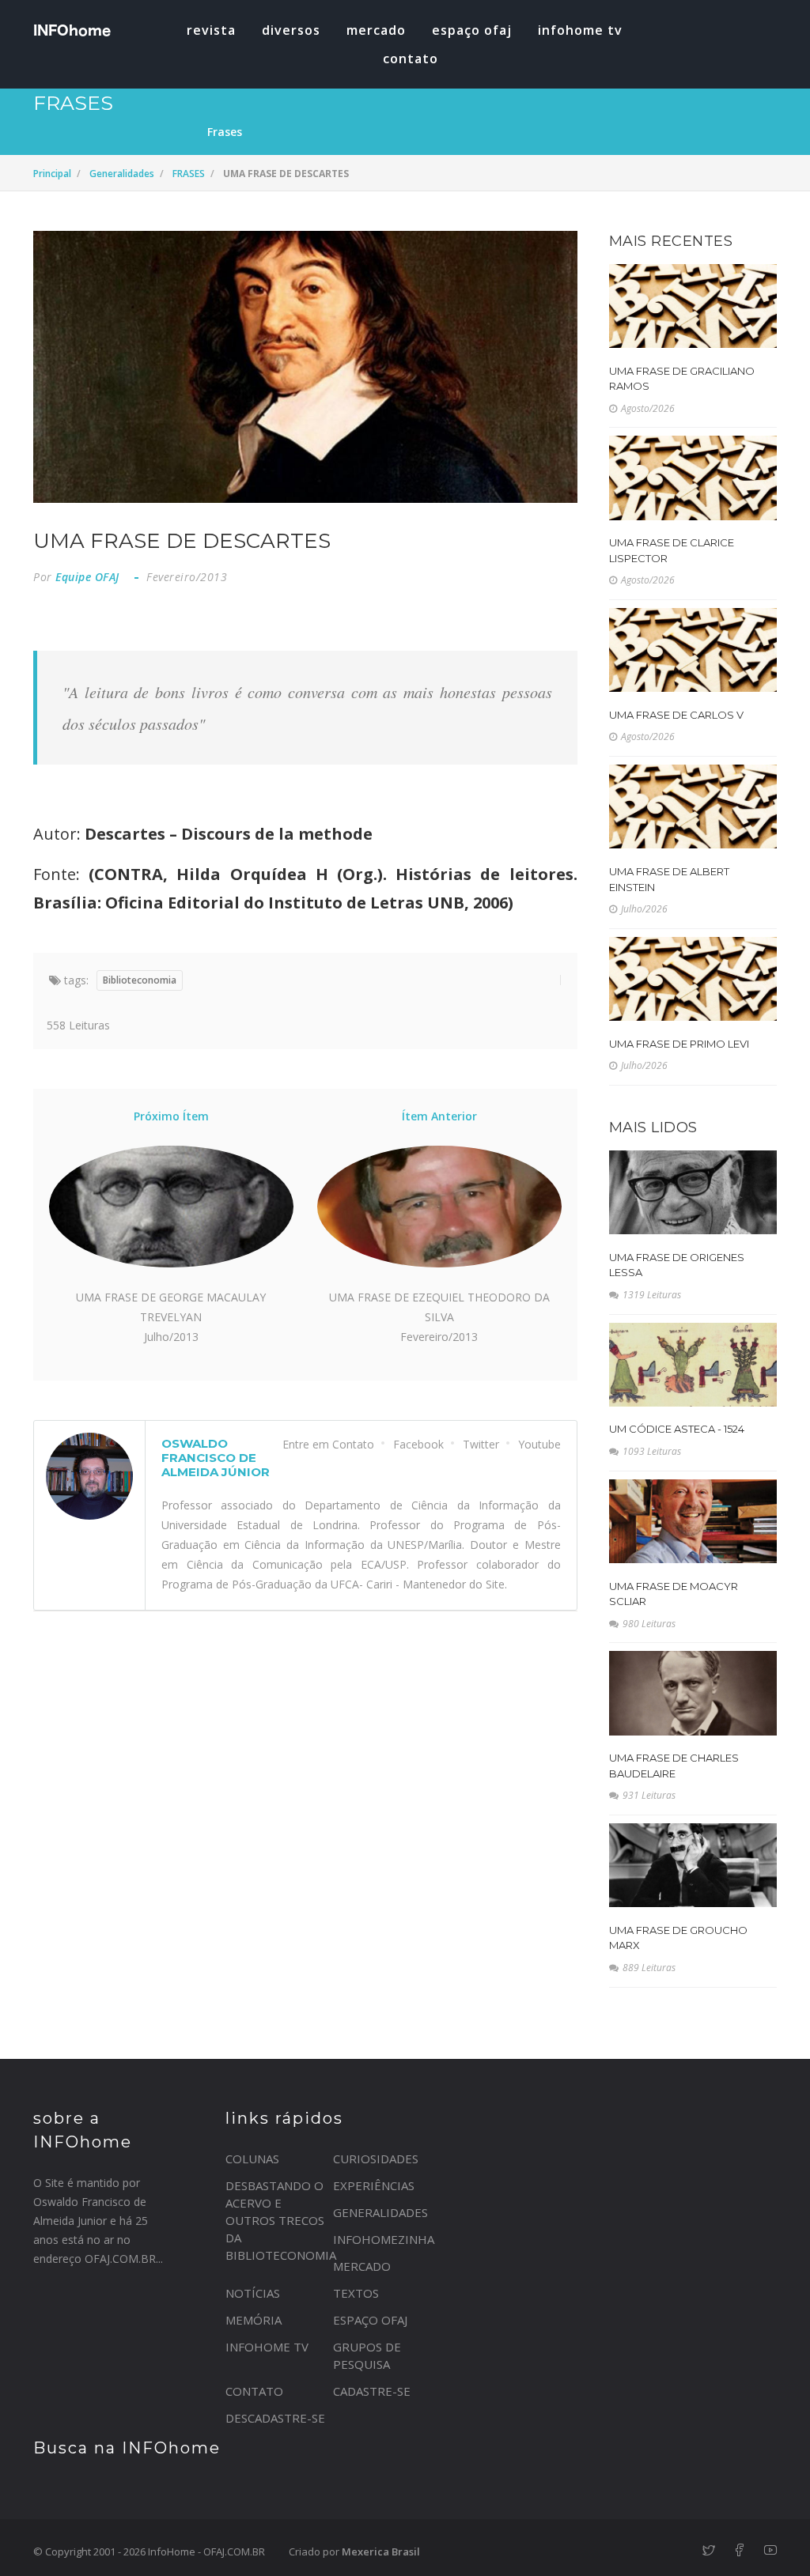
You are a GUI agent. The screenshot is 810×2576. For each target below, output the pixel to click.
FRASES (189, 174)
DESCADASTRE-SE (275, 2418)
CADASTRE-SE (372, 2391)
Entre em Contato (328, 1444)
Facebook (418, 1444)
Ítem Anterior (439, 1116)
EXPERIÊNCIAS (374, 2185)
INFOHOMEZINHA (384, 2239)
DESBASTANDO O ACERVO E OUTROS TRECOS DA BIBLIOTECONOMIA (281, 2220)
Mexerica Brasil (381, 2551)
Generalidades (122, 174)
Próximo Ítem (171, 1116)
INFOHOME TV (580, 30)
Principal (52, 174)
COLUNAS (252, 2159)
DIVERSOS (291, 30)
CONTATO (254, 2391)
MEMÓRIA (254, 2320)
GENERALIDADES (380, 2212)
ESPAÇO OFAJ (472, 30)
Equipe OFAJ (87, 577)
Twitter (481, 1444)
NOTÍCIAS (253, 2293)
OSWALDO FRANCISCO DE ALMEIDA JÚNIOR (216, 1458)
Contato (411, 59)
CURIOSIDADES (376, 2159)
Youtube (539, 1444)
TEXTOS (356, 2293)
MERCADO (376, 30)
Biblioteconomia (140, 980)
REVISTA (211, 30)
